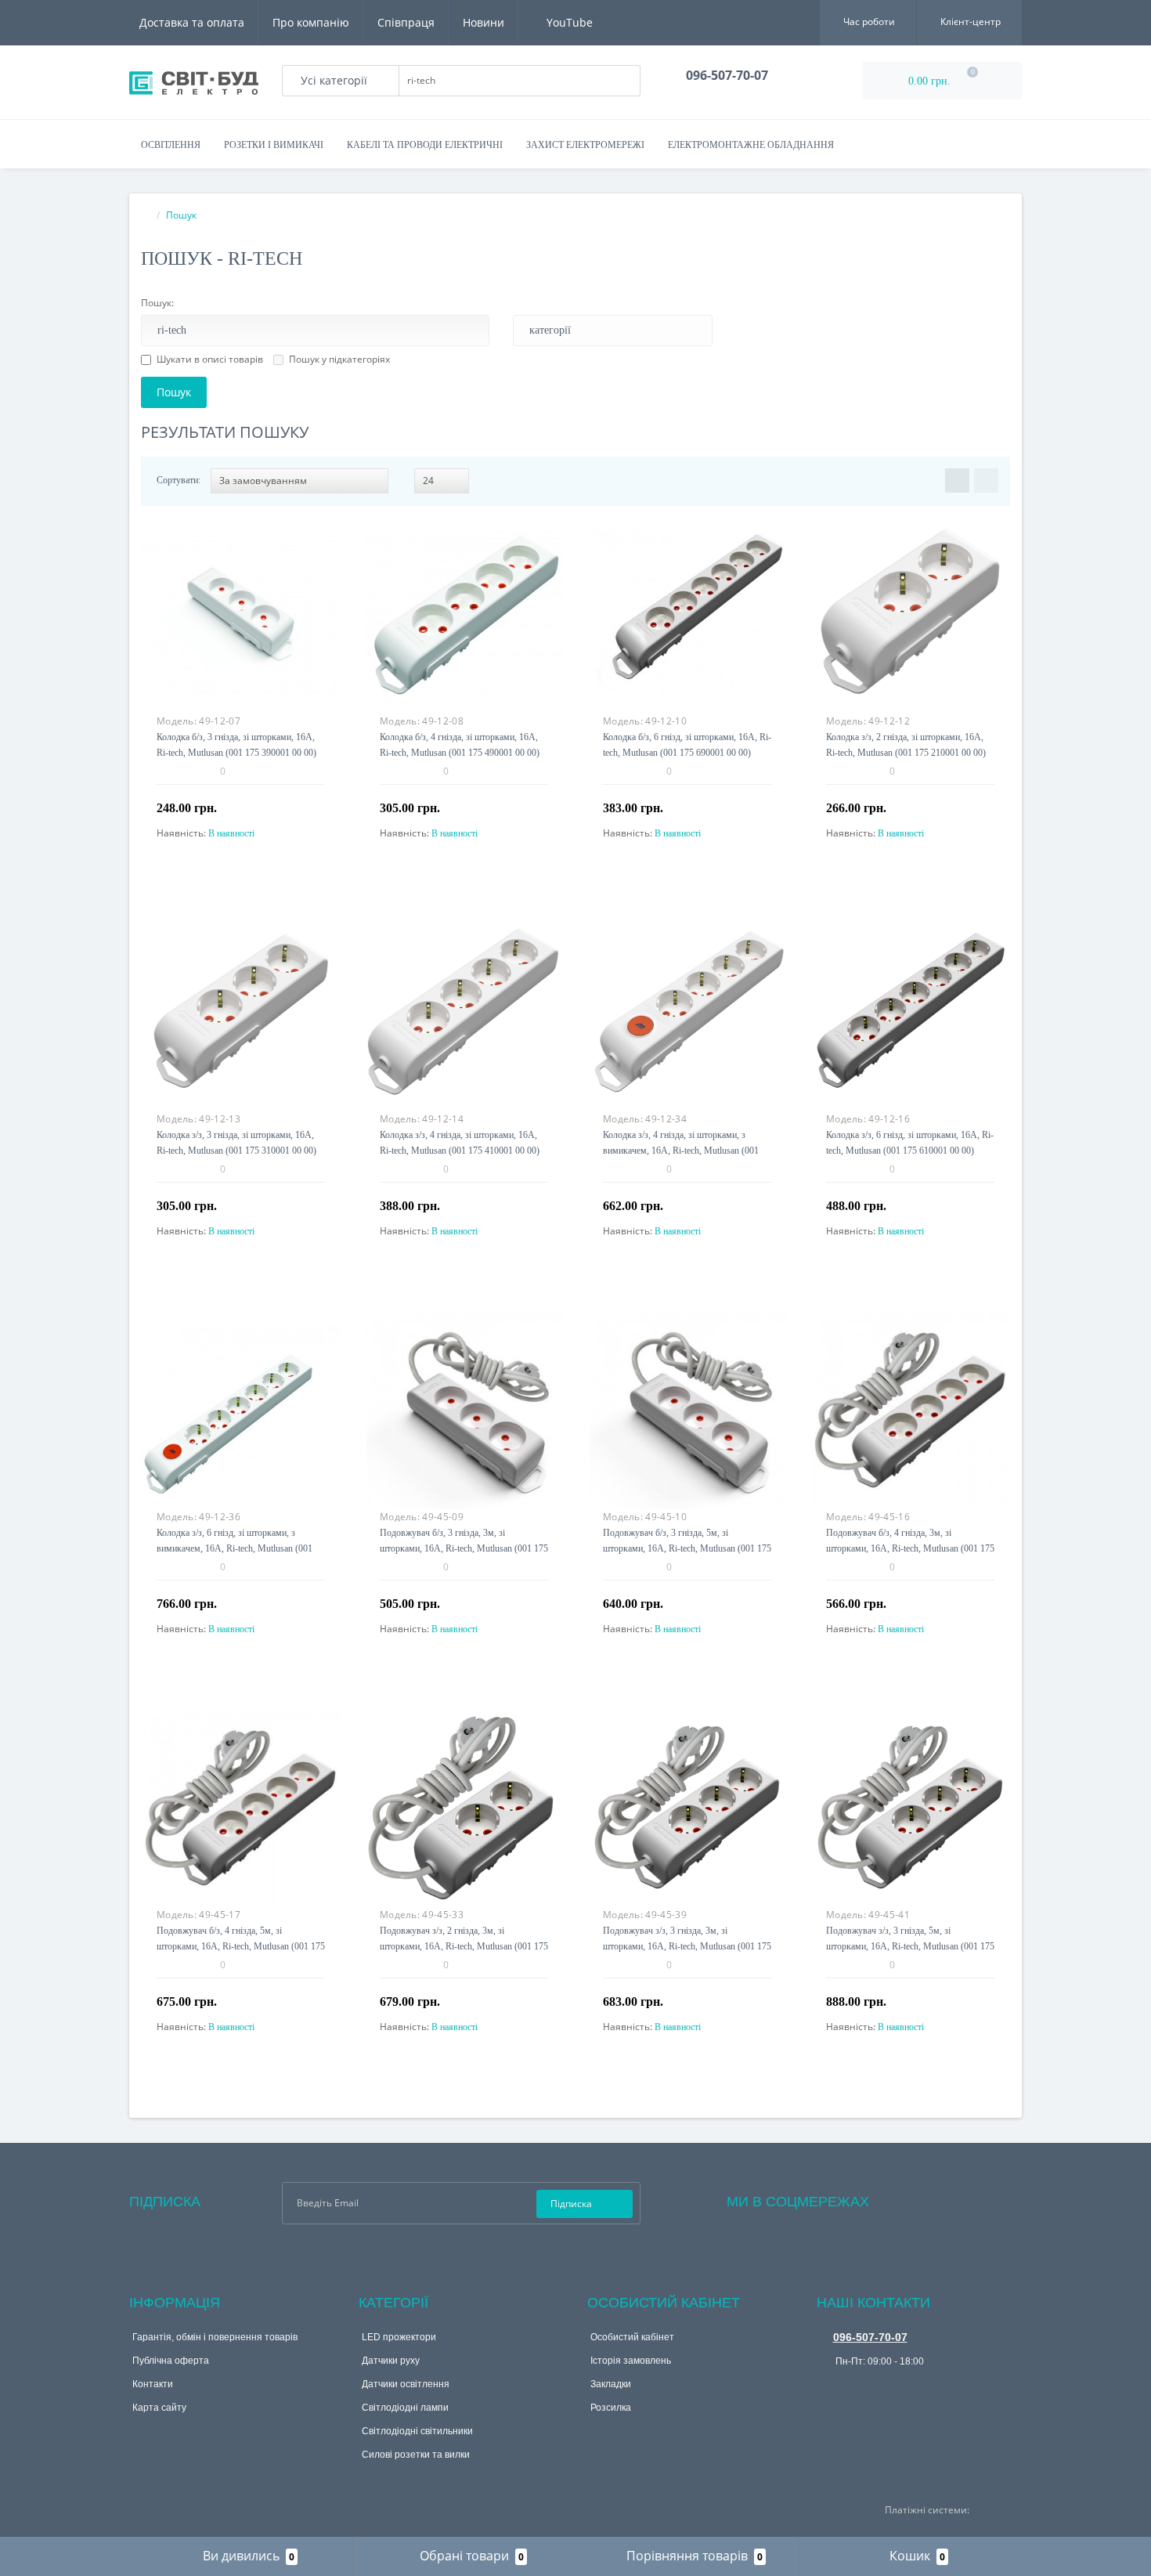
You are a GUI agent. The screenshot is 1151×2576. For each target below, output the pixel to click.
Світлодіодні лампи (405, 2408)
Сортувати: (179, 480)
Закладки (611, 2384)
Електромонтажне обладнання (751, 145)
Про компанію (311, 22)
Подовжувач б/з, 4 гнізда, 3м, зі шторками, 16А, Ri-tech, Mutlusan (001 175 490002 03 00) (910, 1548)
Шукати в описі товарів (210, 359)
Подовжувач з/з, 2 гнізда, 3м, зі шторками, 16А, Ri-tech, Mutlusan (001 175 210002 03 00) (464, 1946)
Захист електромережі (585, 145)
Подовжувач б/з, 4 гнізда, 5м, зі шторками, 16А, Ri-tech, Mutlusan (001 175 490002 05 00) (241, 1946)
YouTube (568, 22)
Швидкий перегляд (241, 606)
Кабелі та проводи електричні (425, 145)
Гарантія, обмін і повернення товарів (215, 2337)
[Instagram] (923, 2198)
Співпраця (406, 22)
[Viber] (828, 2386)
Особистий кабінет (632, 2337)
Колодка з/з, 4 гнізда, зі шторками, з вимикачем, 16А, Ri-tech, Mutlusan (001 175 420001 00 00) (681, 1151)
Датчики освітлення (406, 2384)
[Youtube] (944, 2198)
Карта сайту (159, 2408)
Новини (483, 22)
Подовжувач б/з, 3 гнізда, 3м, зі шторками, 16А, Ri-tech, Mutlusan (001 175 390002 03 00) (464, 1548)
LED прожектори (399, 2337)
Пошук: (157, 303)
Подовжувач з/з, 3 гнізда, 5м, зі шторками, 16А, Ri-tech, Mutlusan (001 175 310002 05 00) (910, 1946)
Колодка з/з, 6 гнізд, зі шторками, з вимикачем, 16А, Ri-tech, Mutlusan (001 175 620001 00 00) (235, 1548)
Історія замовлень (631, 2361)
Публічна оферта (171, 2361)
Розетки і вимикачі (274, 145)
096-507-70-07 (870, 2337)
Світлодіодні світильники (417, 2431)
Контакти (153, 2384)
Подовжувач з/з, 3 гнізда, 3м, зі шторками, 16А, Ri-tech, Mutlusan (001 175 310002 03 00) (687, 1946)
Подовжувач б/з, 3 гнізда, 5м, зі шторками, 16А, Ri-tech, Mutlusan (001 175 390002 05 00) (687, 1548)
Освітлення (171, 145)
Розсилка (611, 2408)
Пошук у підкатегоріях (339, 359)
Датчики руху (391, 2361)
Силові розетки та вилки (416, 2455)
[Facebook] (902, 2198)
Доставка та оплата (192, 22)
